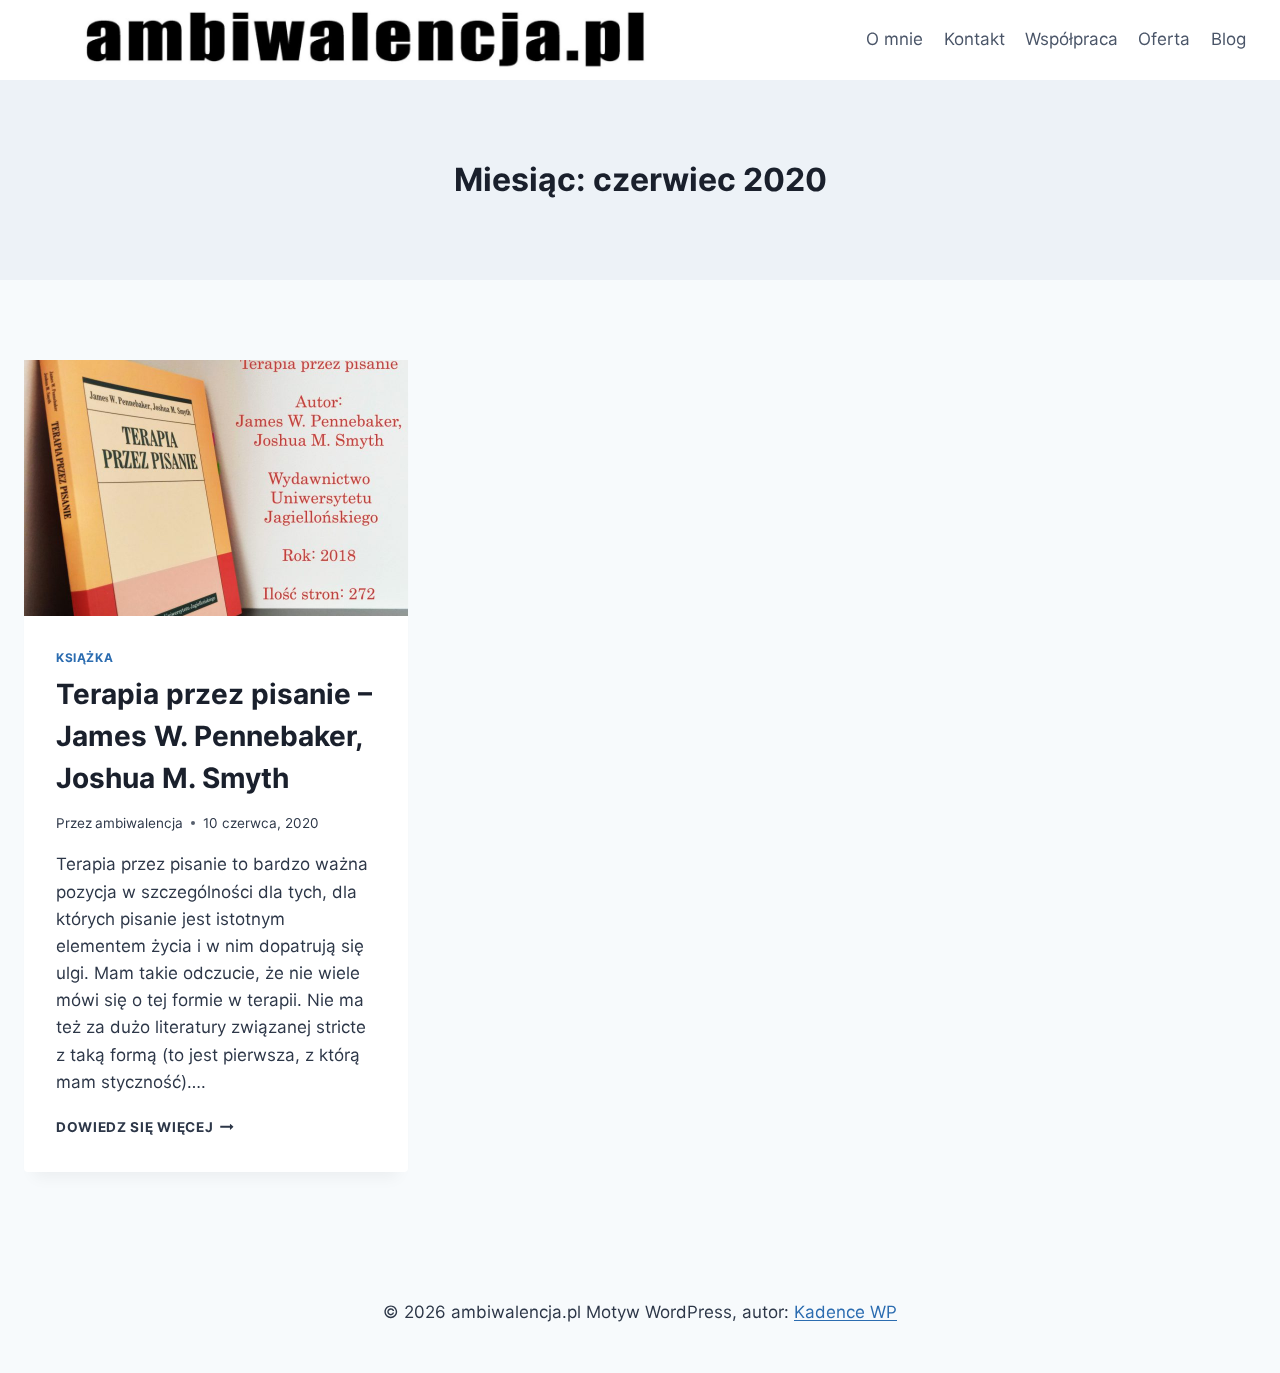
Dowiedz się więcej (145, 1127)
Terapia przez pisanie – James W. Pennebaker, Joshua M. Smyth (214, 736)
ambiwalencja (139, 823)
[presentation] (216, 488)
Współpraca (1071, 39)
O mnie (894, 39)
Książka (84, 657)
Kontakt (974, 39)
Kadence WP (845, 1312)
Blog (1228, 39)
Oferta (1164, 39)
